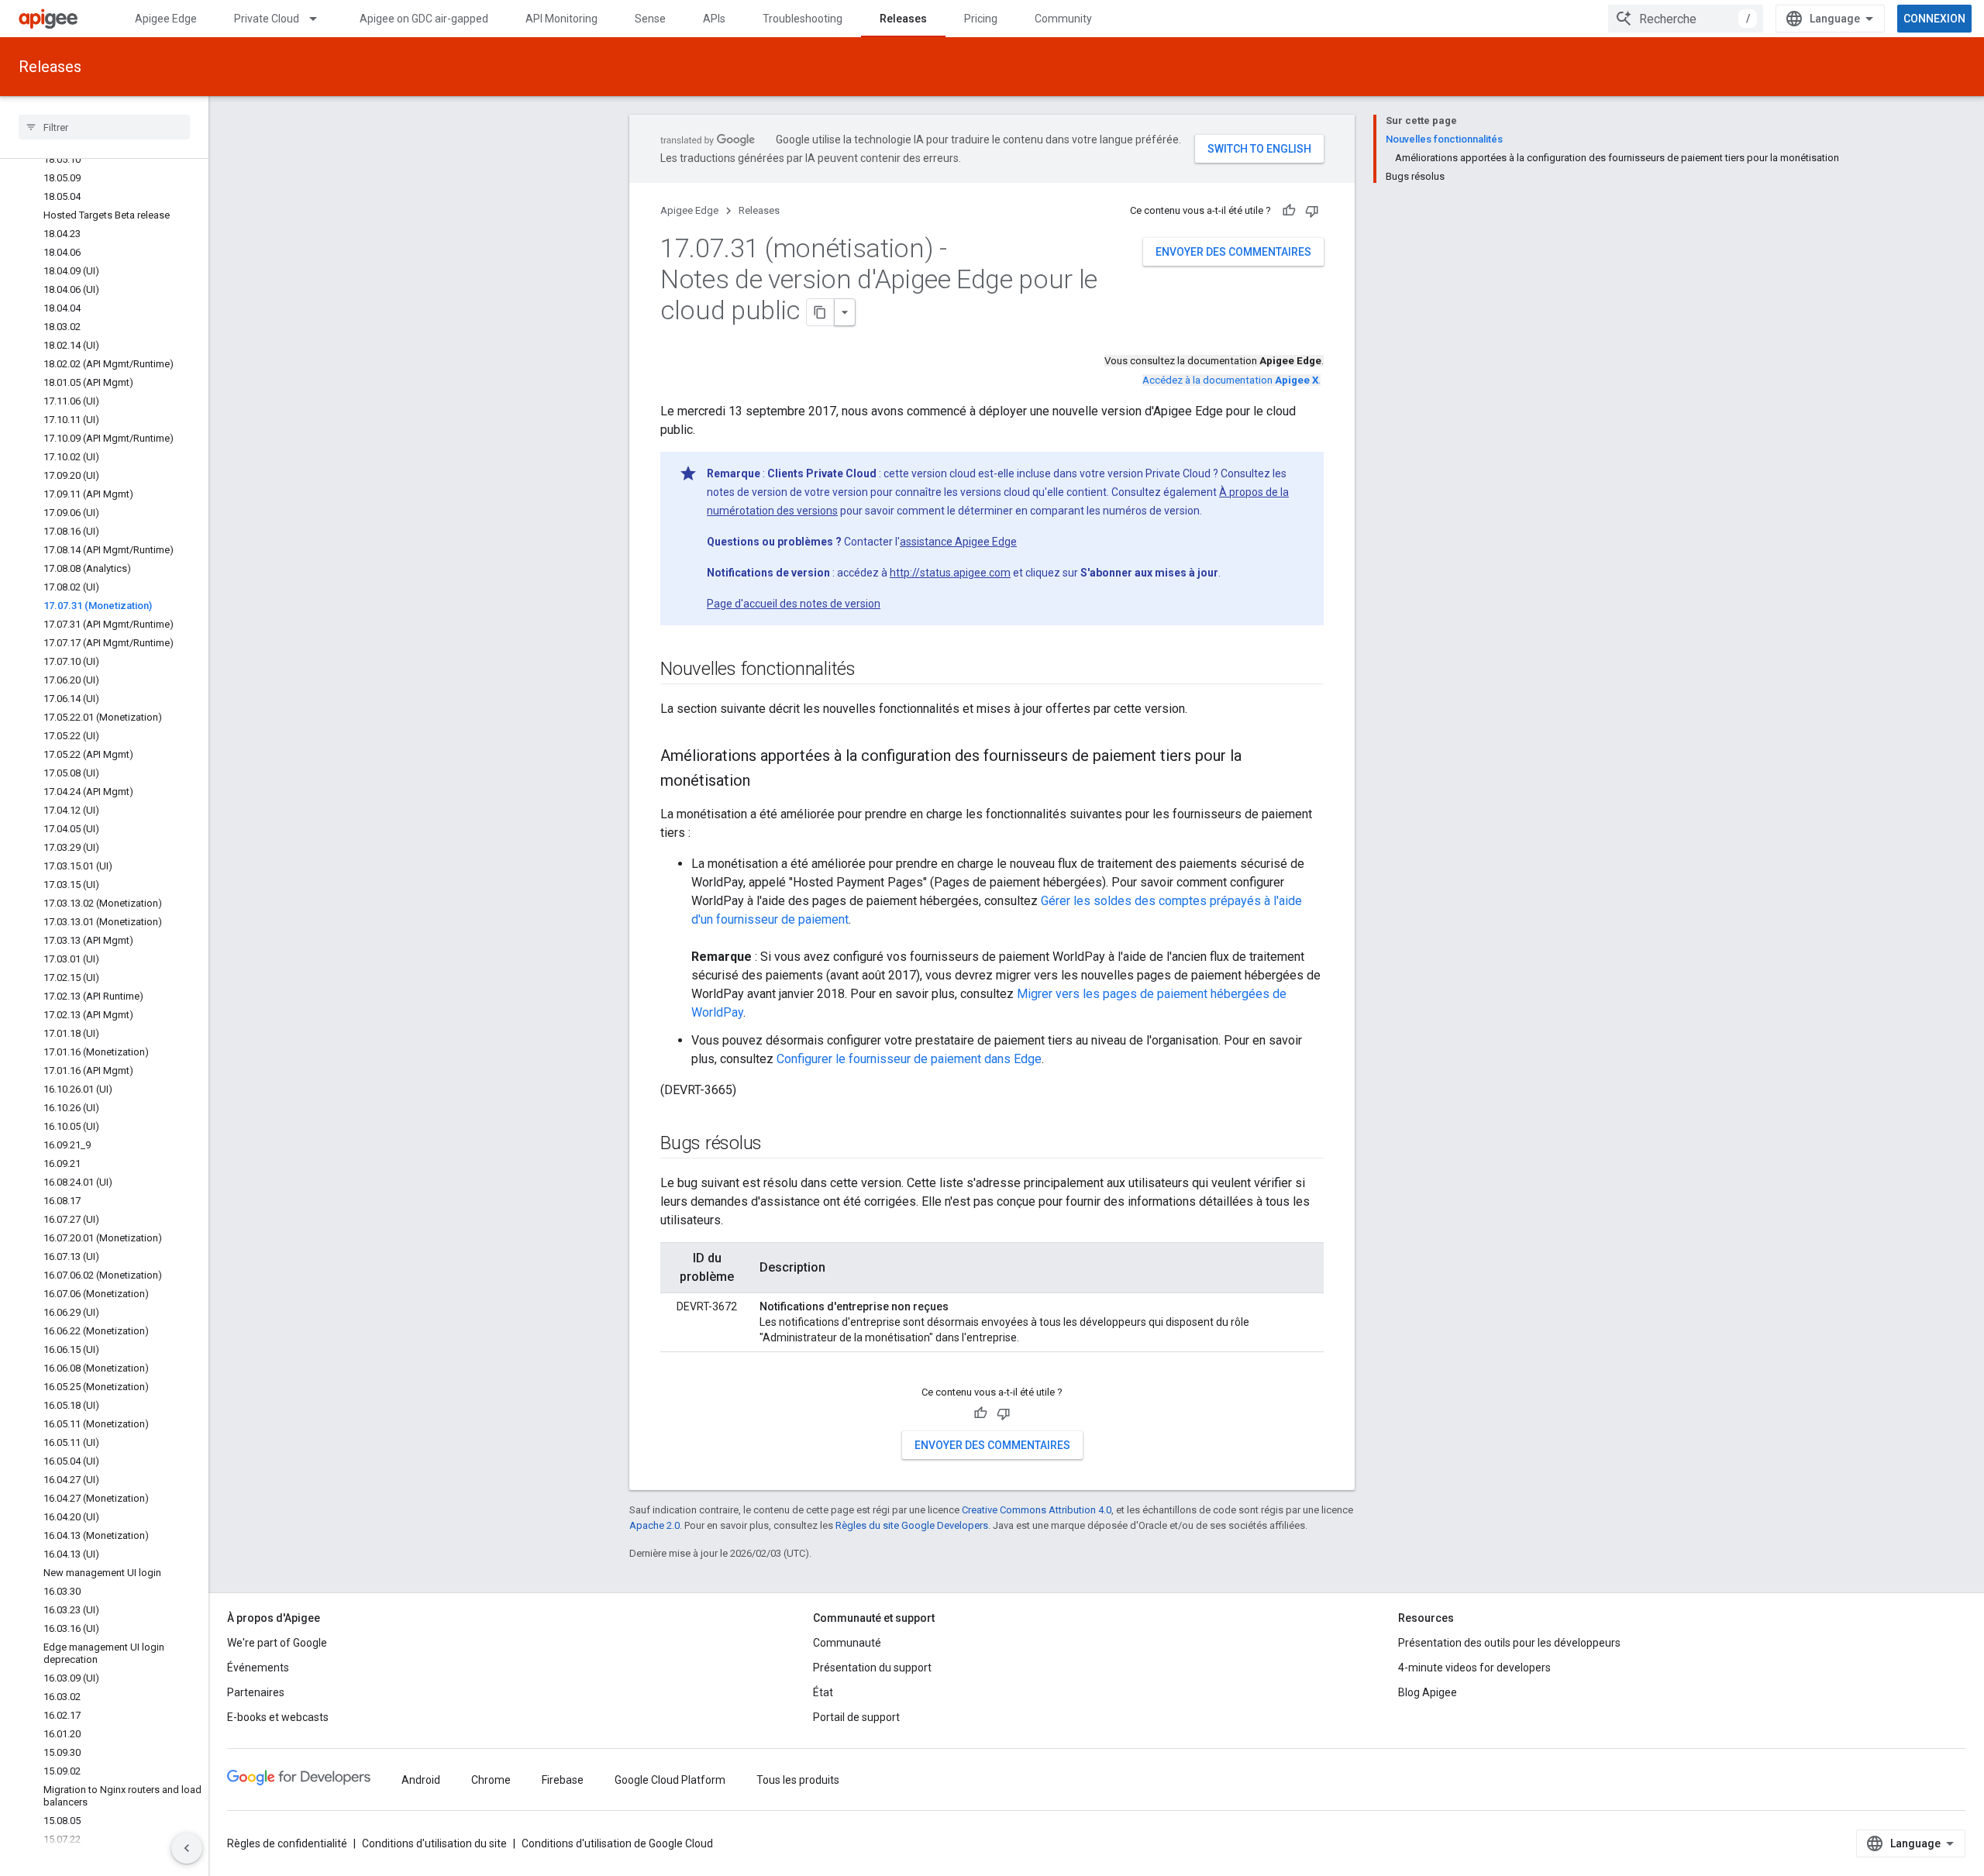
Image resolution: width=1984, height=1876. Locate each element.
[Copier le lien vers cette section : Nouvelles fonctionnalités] (871, 670)
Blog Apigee (1428, 1692)
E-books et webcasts (278, 1717)
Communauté (847, 1643)
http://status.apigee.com (950, 573)
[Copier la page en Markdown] (821, 312)
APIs (714, 19)
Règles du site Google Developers (912, 1525)
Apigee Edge (166, 19)
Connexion (1934, 19)
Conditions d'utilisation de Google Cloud (617, 1843)
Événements (258, 1668)
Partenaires (256, 1692)
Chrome (491, 1780)
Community (1063, 19)
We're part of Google (277, 1643)
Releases (903, 19)
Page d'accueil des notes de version (794, 604)
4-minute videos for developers (1474, 1668)
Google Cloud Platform (670, 1780)
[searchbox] (104, 127)
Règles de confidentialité (287, 1843)
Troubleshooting (803, 19)
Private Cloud (267, 19)
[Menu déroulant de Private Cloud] (320, 19)
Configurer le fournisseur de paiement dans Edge (909, 1059)
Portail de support (856, 1717)
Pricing (981, 19)
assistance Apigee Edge (958, 542)
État (823, 1692)
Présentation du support (872, 1668)
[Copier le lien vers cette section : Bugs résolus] (777, 1145)
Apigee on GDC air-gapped (424, 19)
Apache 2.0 (654, 1525)
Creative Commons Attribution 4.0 (1037, 1510)
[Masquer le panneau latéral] (187, 1848)
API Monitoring (561, 19)
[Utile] (1289, 211)
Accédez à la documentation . (1231, 380)
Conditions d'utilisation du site (434, 1843)
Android (421, 1780)
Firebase (563, 1780)
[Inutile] (1312, 211)
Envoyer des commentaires (1233, 252)
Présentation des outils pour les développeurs (1509, 1643)
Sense (650, 19)
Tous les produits (798, 1780)
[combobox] (1686, 19)
